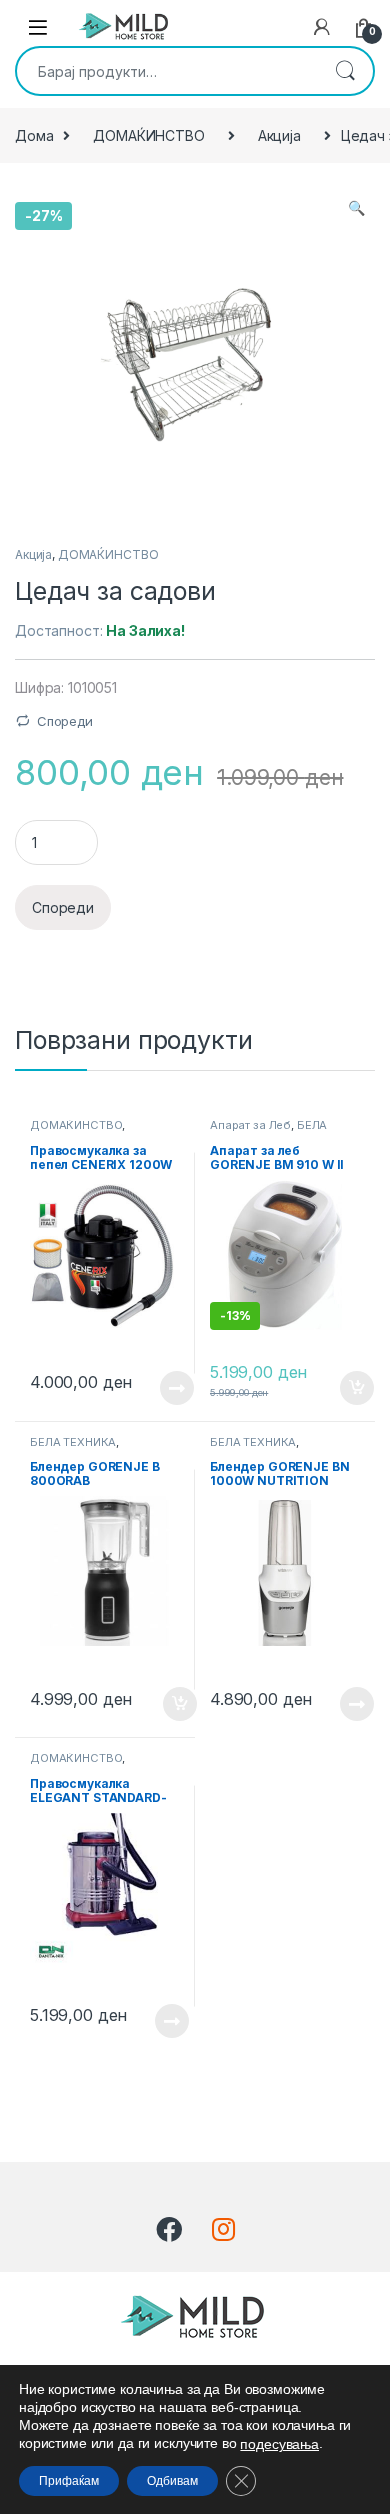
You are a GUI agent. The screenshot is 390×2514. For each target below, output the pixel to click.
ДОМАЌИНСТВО (148, 135)
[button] (356, 208)
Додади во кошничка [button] (341, 1388)
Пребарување (345, 71)
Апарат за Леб (250, 1125)
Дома (34, 135)
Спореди (65, 721)
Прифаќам (69, 2481)
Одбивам (172, 2481)
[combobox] (167, 71)
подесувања (279, 2444)
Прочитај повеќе (163, 1388)
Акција (279, 135)
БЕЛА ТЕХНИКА (73, 1442)
